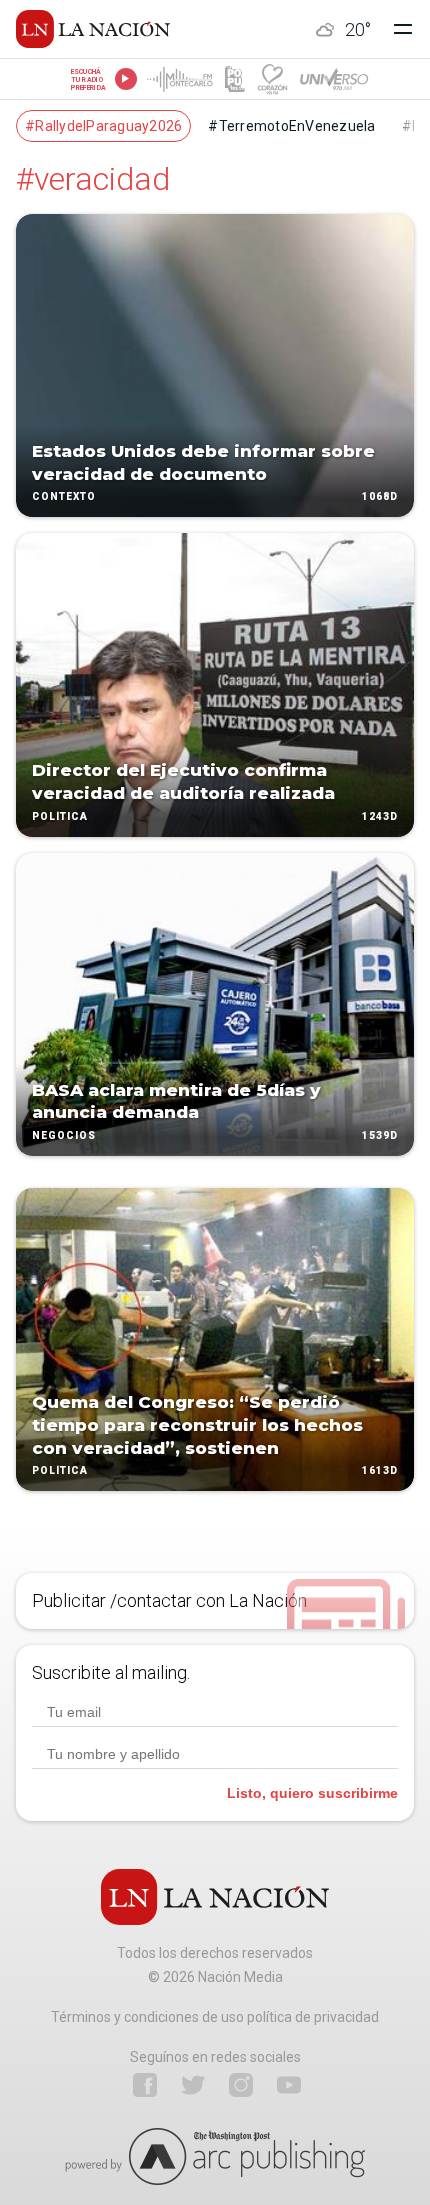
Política (60, 816)
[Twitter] (193, 2085)
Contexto (64, 497)
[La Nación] (93, 29)
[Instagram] (241, 2085)
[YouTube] (289, 2085)
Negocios (64, 1135)
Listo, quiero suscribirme (312, 1793)
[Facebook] (145, 2085)
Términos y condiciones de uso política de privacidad (215, 2017)
